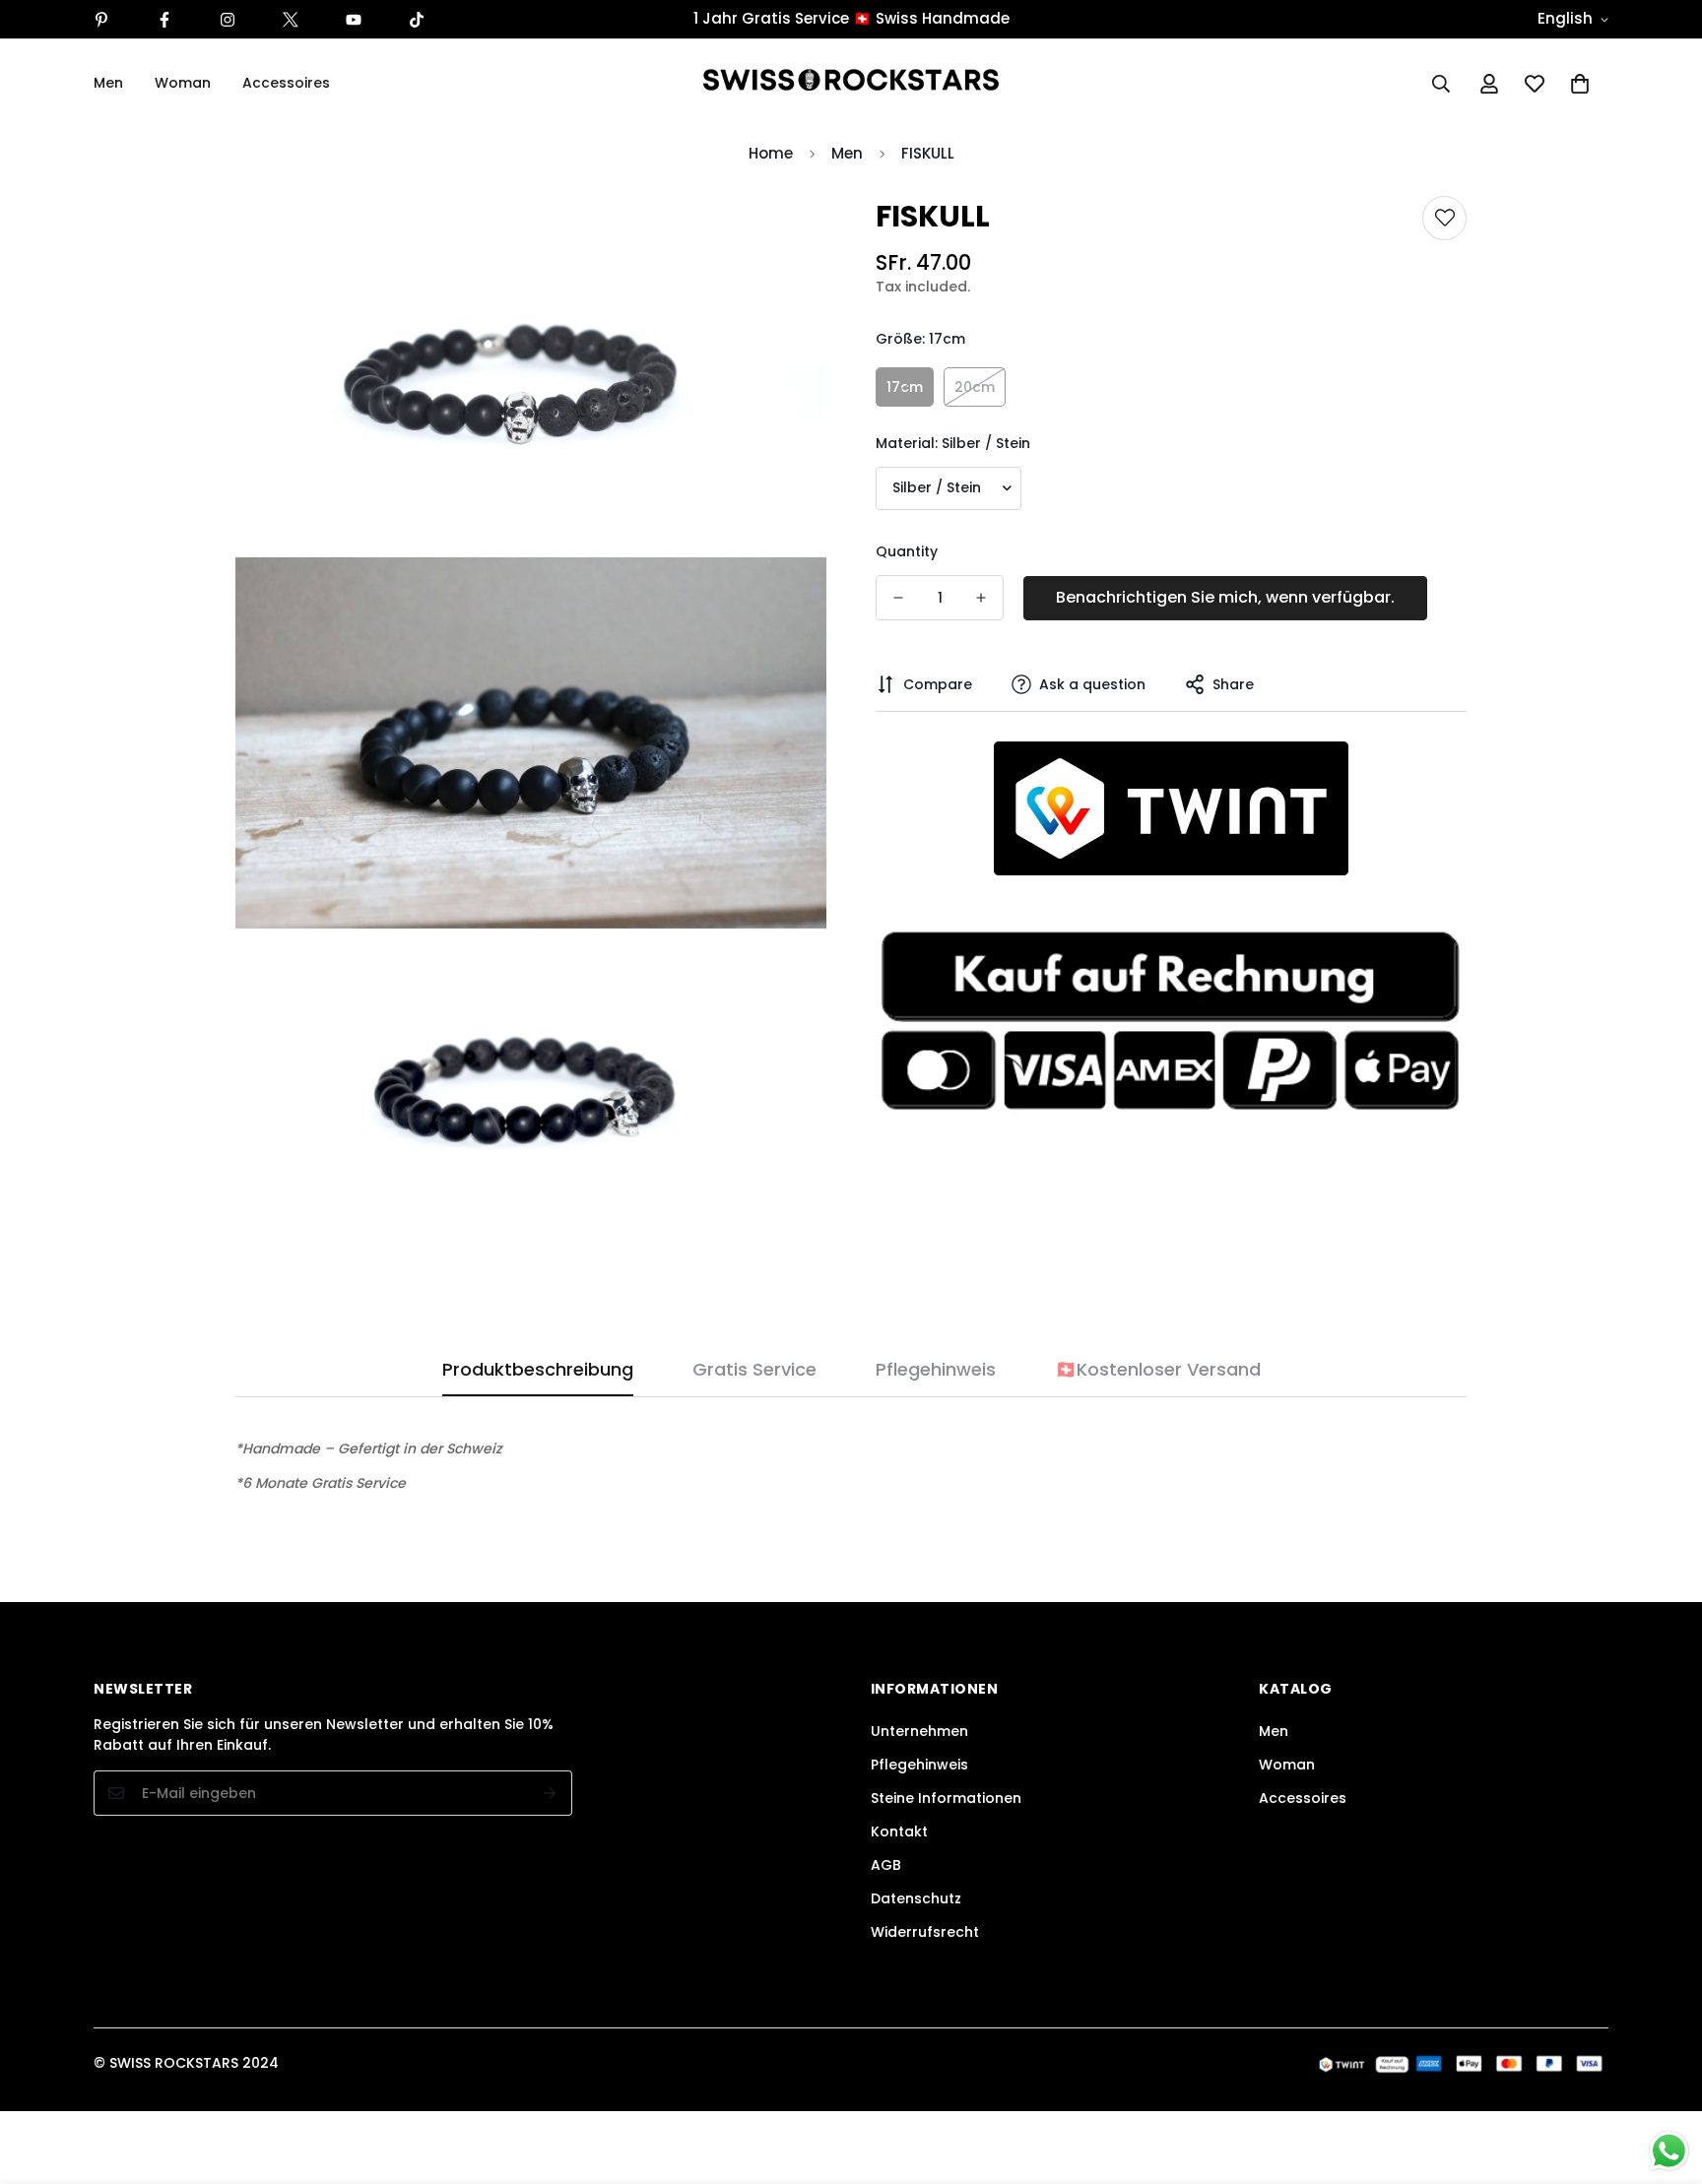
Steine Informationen (946, 1798)
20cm (975, 387)
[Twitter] (291, 20)
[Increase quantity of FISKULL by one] (981, 598)
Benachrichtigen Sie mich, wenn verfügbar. (1225, 597)
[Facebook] (164, 20)
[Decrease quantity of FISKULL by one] (898, 598)
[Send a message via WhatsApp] (1669, 2151)
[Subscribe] (550, 1793)
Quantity (907, 551)
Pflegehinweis (919, 1765)
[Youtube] (354, 20)
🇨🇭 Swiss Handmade (931, 18)
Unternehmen (919, 1731)
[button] (1580, 84)
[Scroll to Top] (1664, 2077)
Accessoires (286, 83)
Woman (183, 83)
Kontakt (899, 1831)
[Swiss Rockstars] (851, 83)
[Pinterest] (101, 20)
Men (108, 83)
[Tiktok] (417, 20)
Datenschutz (916, 1898)
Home (771, 153)
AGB (886, 1865)
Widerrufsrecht (925, 1932)
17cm (905, 387)
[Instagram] (228, 20)
